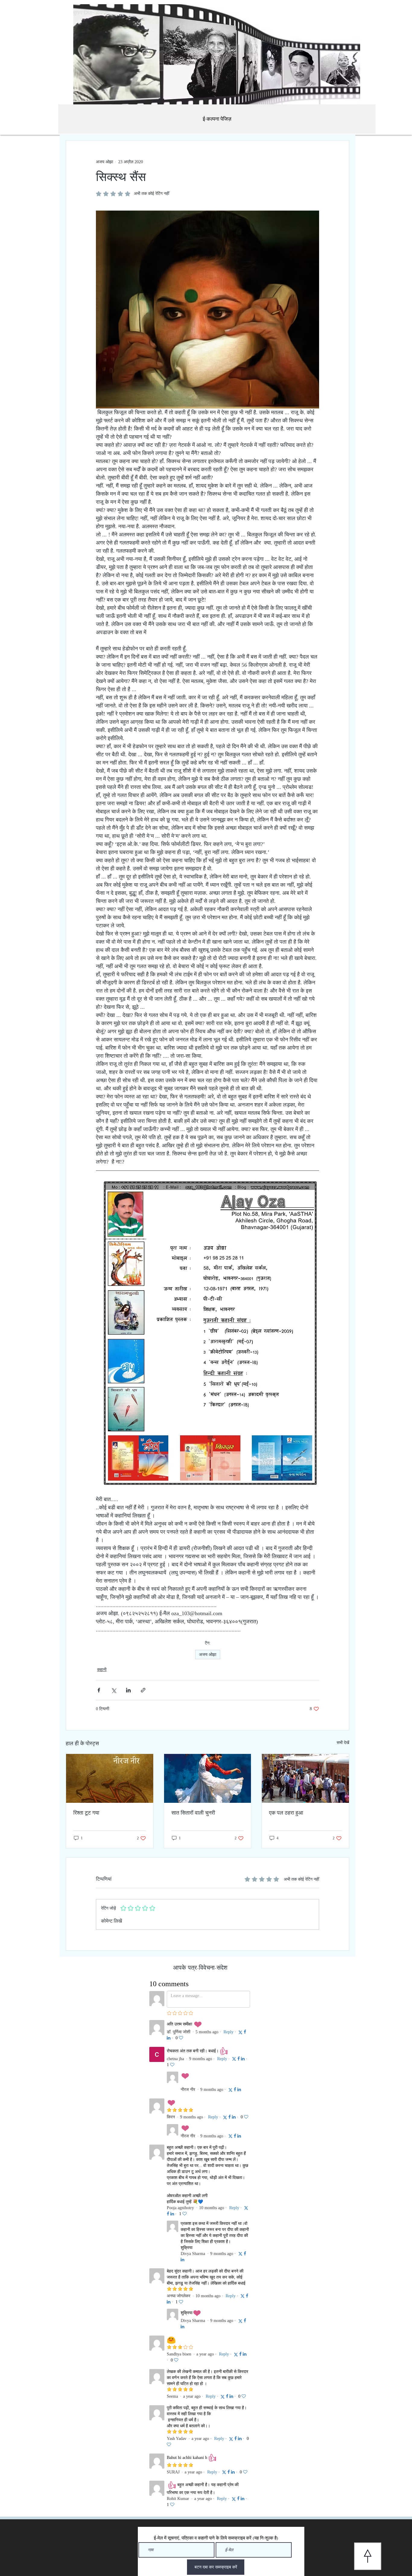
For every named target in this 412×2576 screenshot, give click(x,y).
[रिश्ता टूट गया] (110, 1778)
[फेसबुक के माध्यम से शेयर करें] (99, 1690)
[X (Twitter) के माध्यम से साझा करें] (114, 1690)
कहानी (102, 1670)
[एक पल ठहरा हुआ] (305, 1778)
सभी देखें (343, 1743)
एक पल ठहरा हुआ (286, 1813)
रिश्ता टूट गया (86, 1813)
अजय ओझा (208, 1655)
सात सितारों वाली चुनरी (193, 1813)
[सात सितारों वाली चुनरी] (208, 1778)
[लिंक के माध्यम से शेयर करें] (143, 1690)
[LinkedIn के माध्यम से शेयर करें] (128, 1690)
